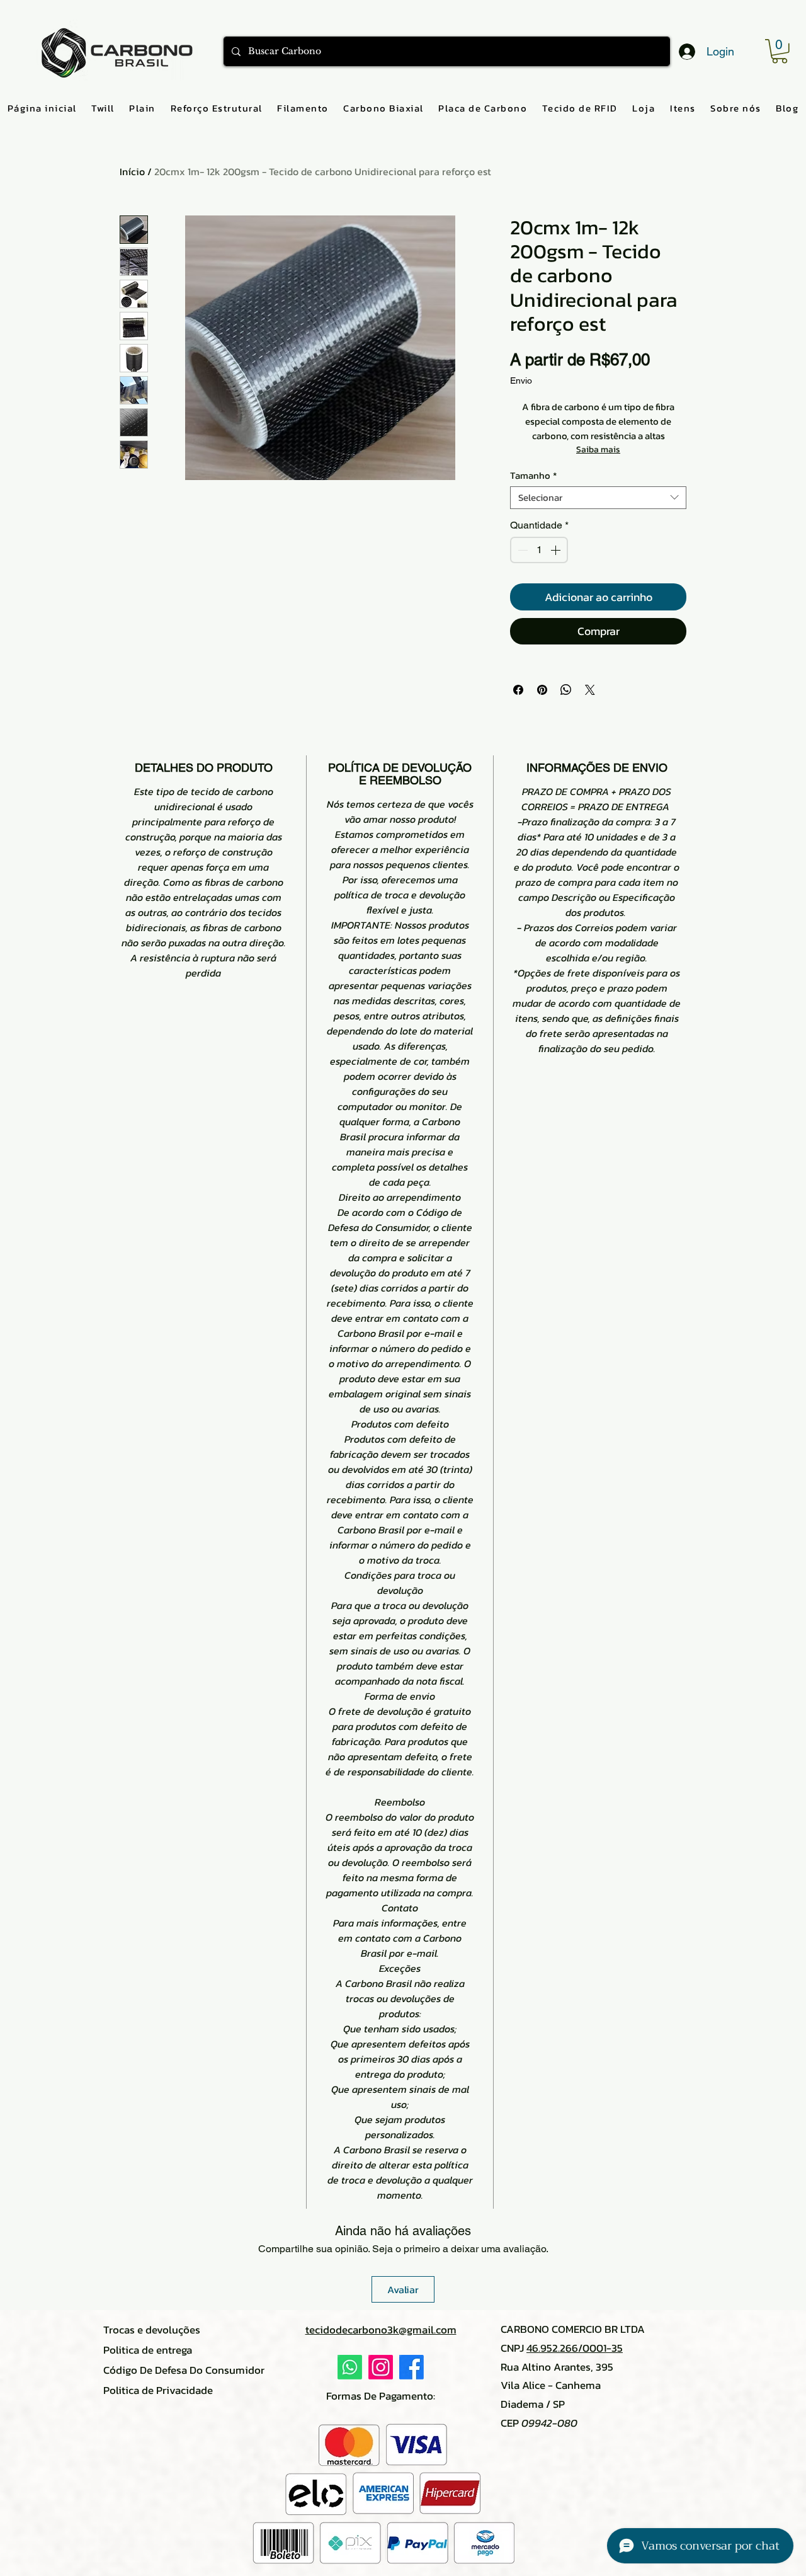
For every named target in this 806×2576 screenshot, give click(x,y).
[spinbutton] (539, 550)
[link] (780, 51)
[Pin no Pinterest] (542, 690)
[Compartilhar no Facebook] (518, 690)
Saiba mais (598, 449)
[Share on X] (590, 690)
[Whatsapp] (350, 2367)
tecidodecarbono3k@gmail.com (381, 2330)
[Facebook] (412, 2367)
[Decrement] (521, 550)
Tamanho (533, 476)
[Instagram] (381, 2367)
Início (132, 171)
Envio (521, 381)
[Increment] (557, 550)
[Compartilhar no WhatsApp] (566, 690)
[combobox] (598, 498)
